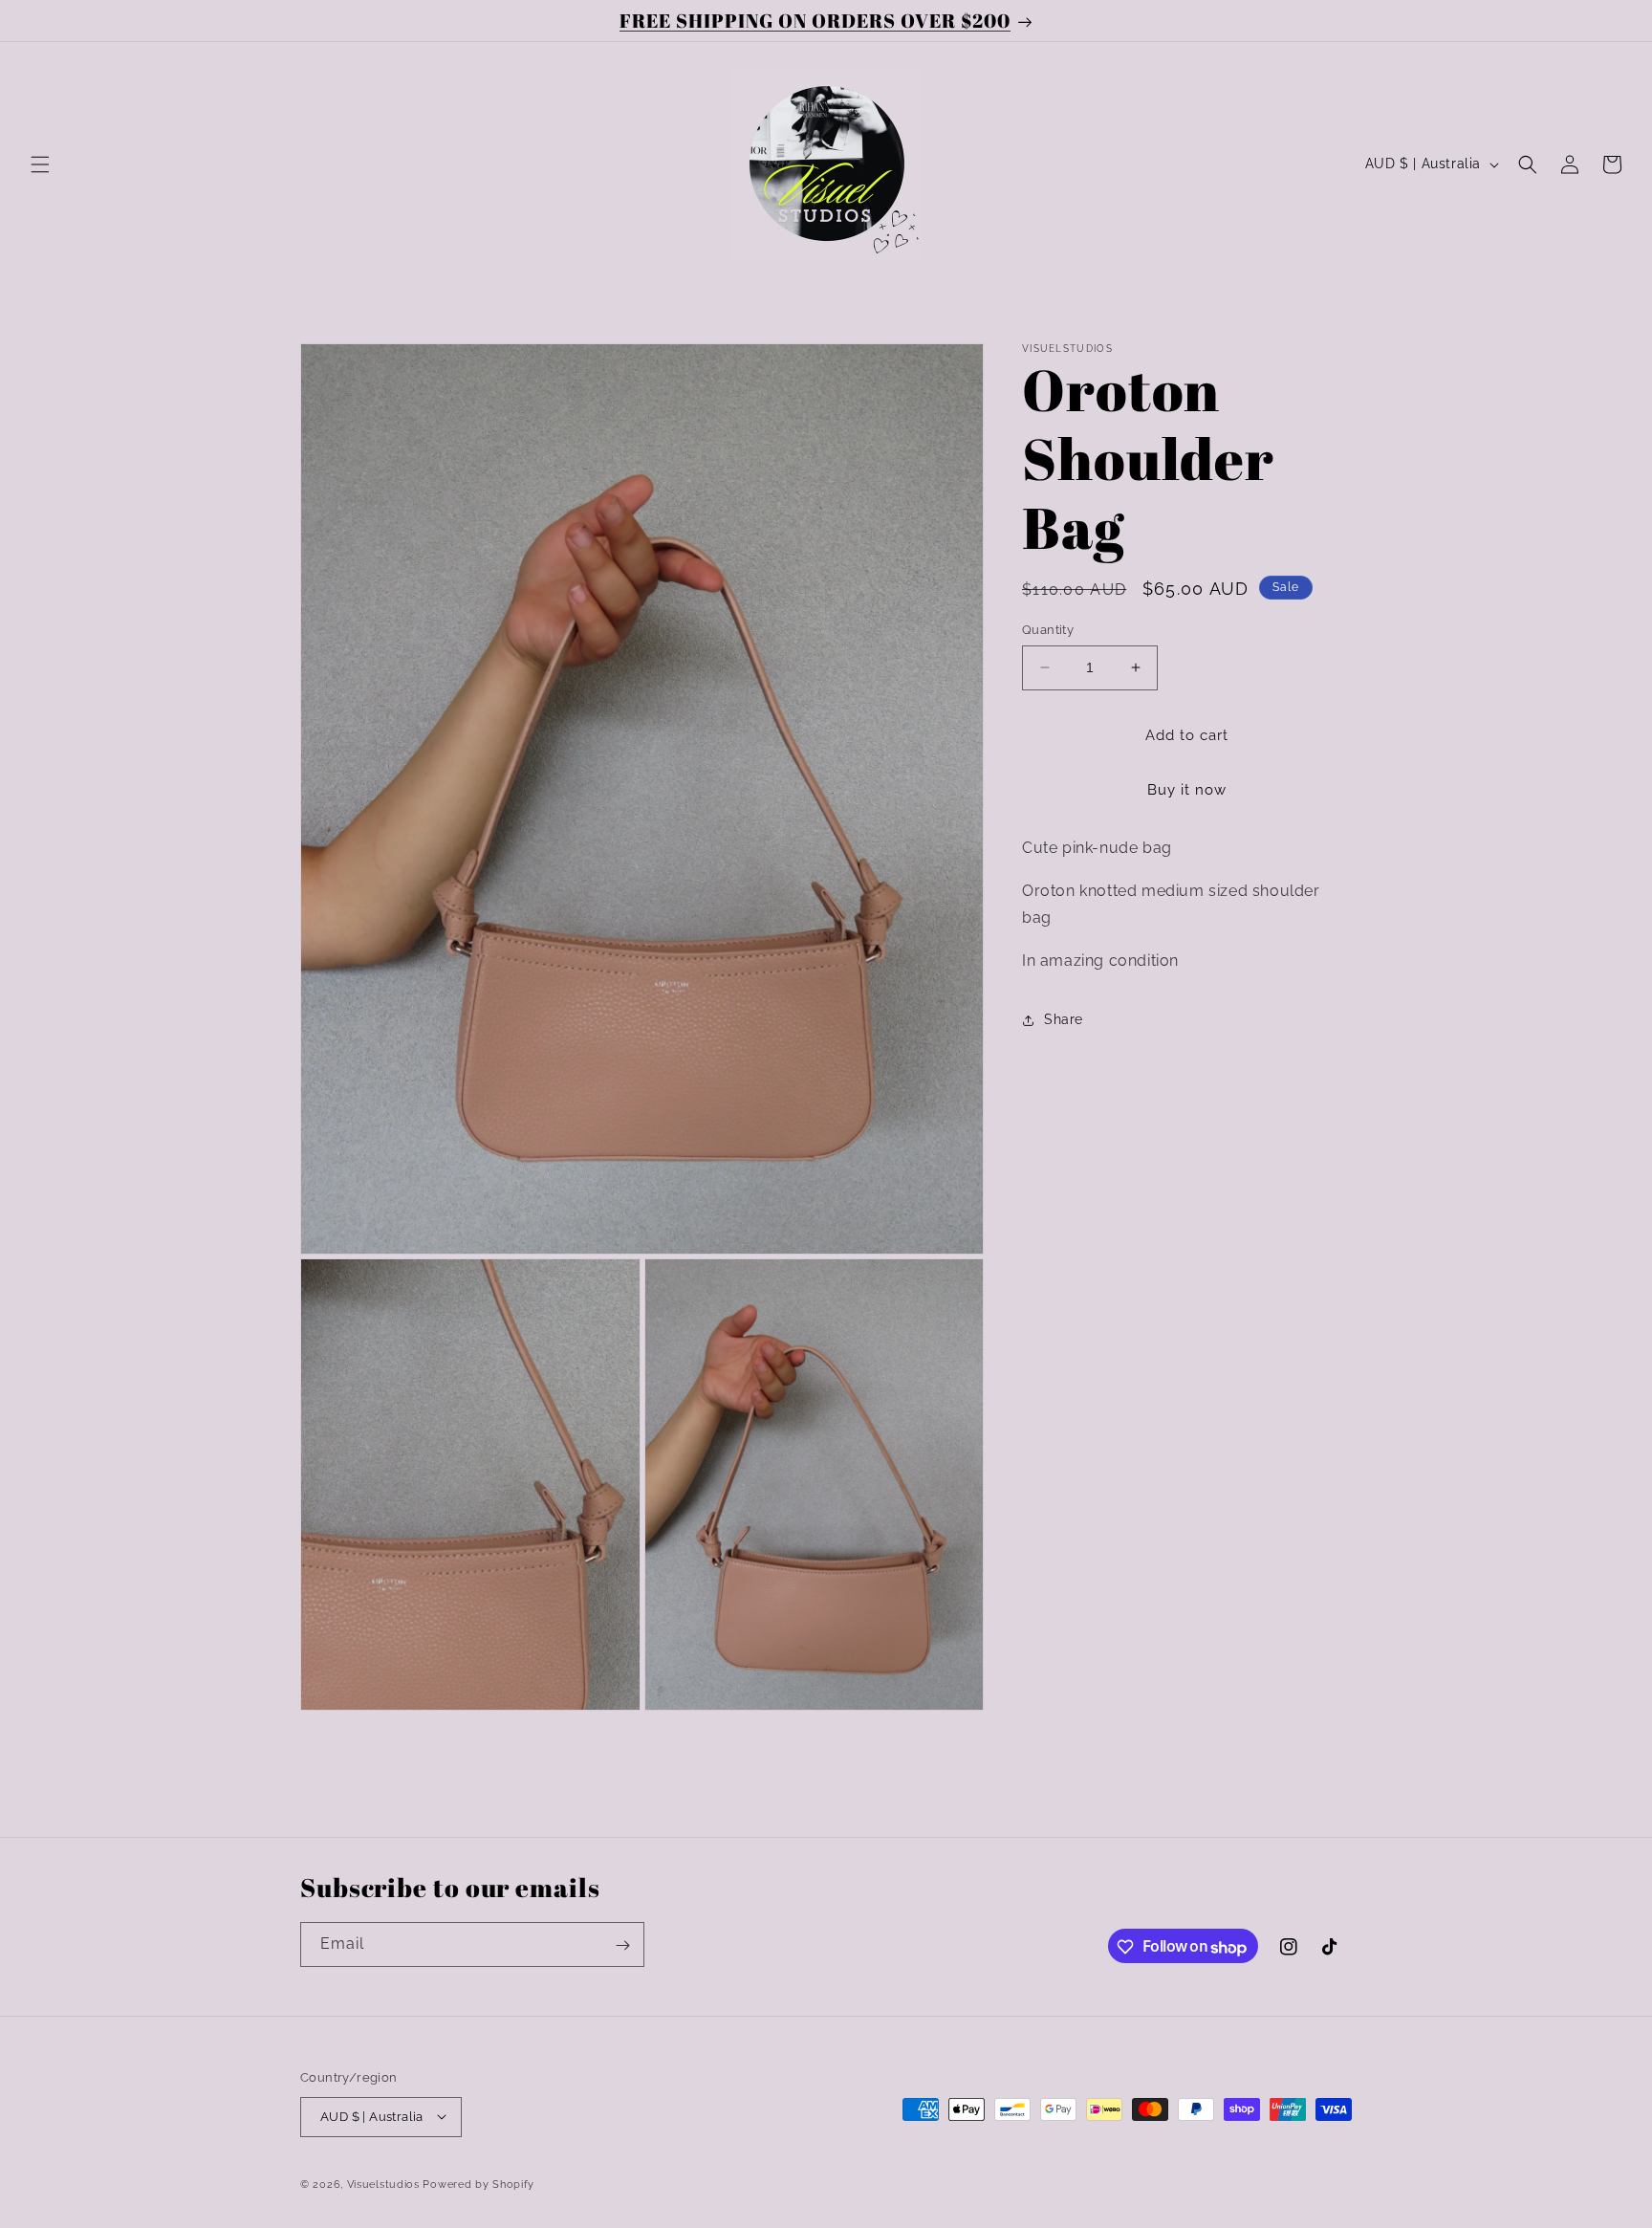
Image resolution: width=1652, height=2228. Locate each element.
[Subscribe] (622, 1945)
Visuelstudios (383, 2184)
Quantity (1048, 630)
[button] (40, 164)
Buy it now (1187, 790)
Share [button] (1064, 1019)
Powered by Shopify (478, 2184)
